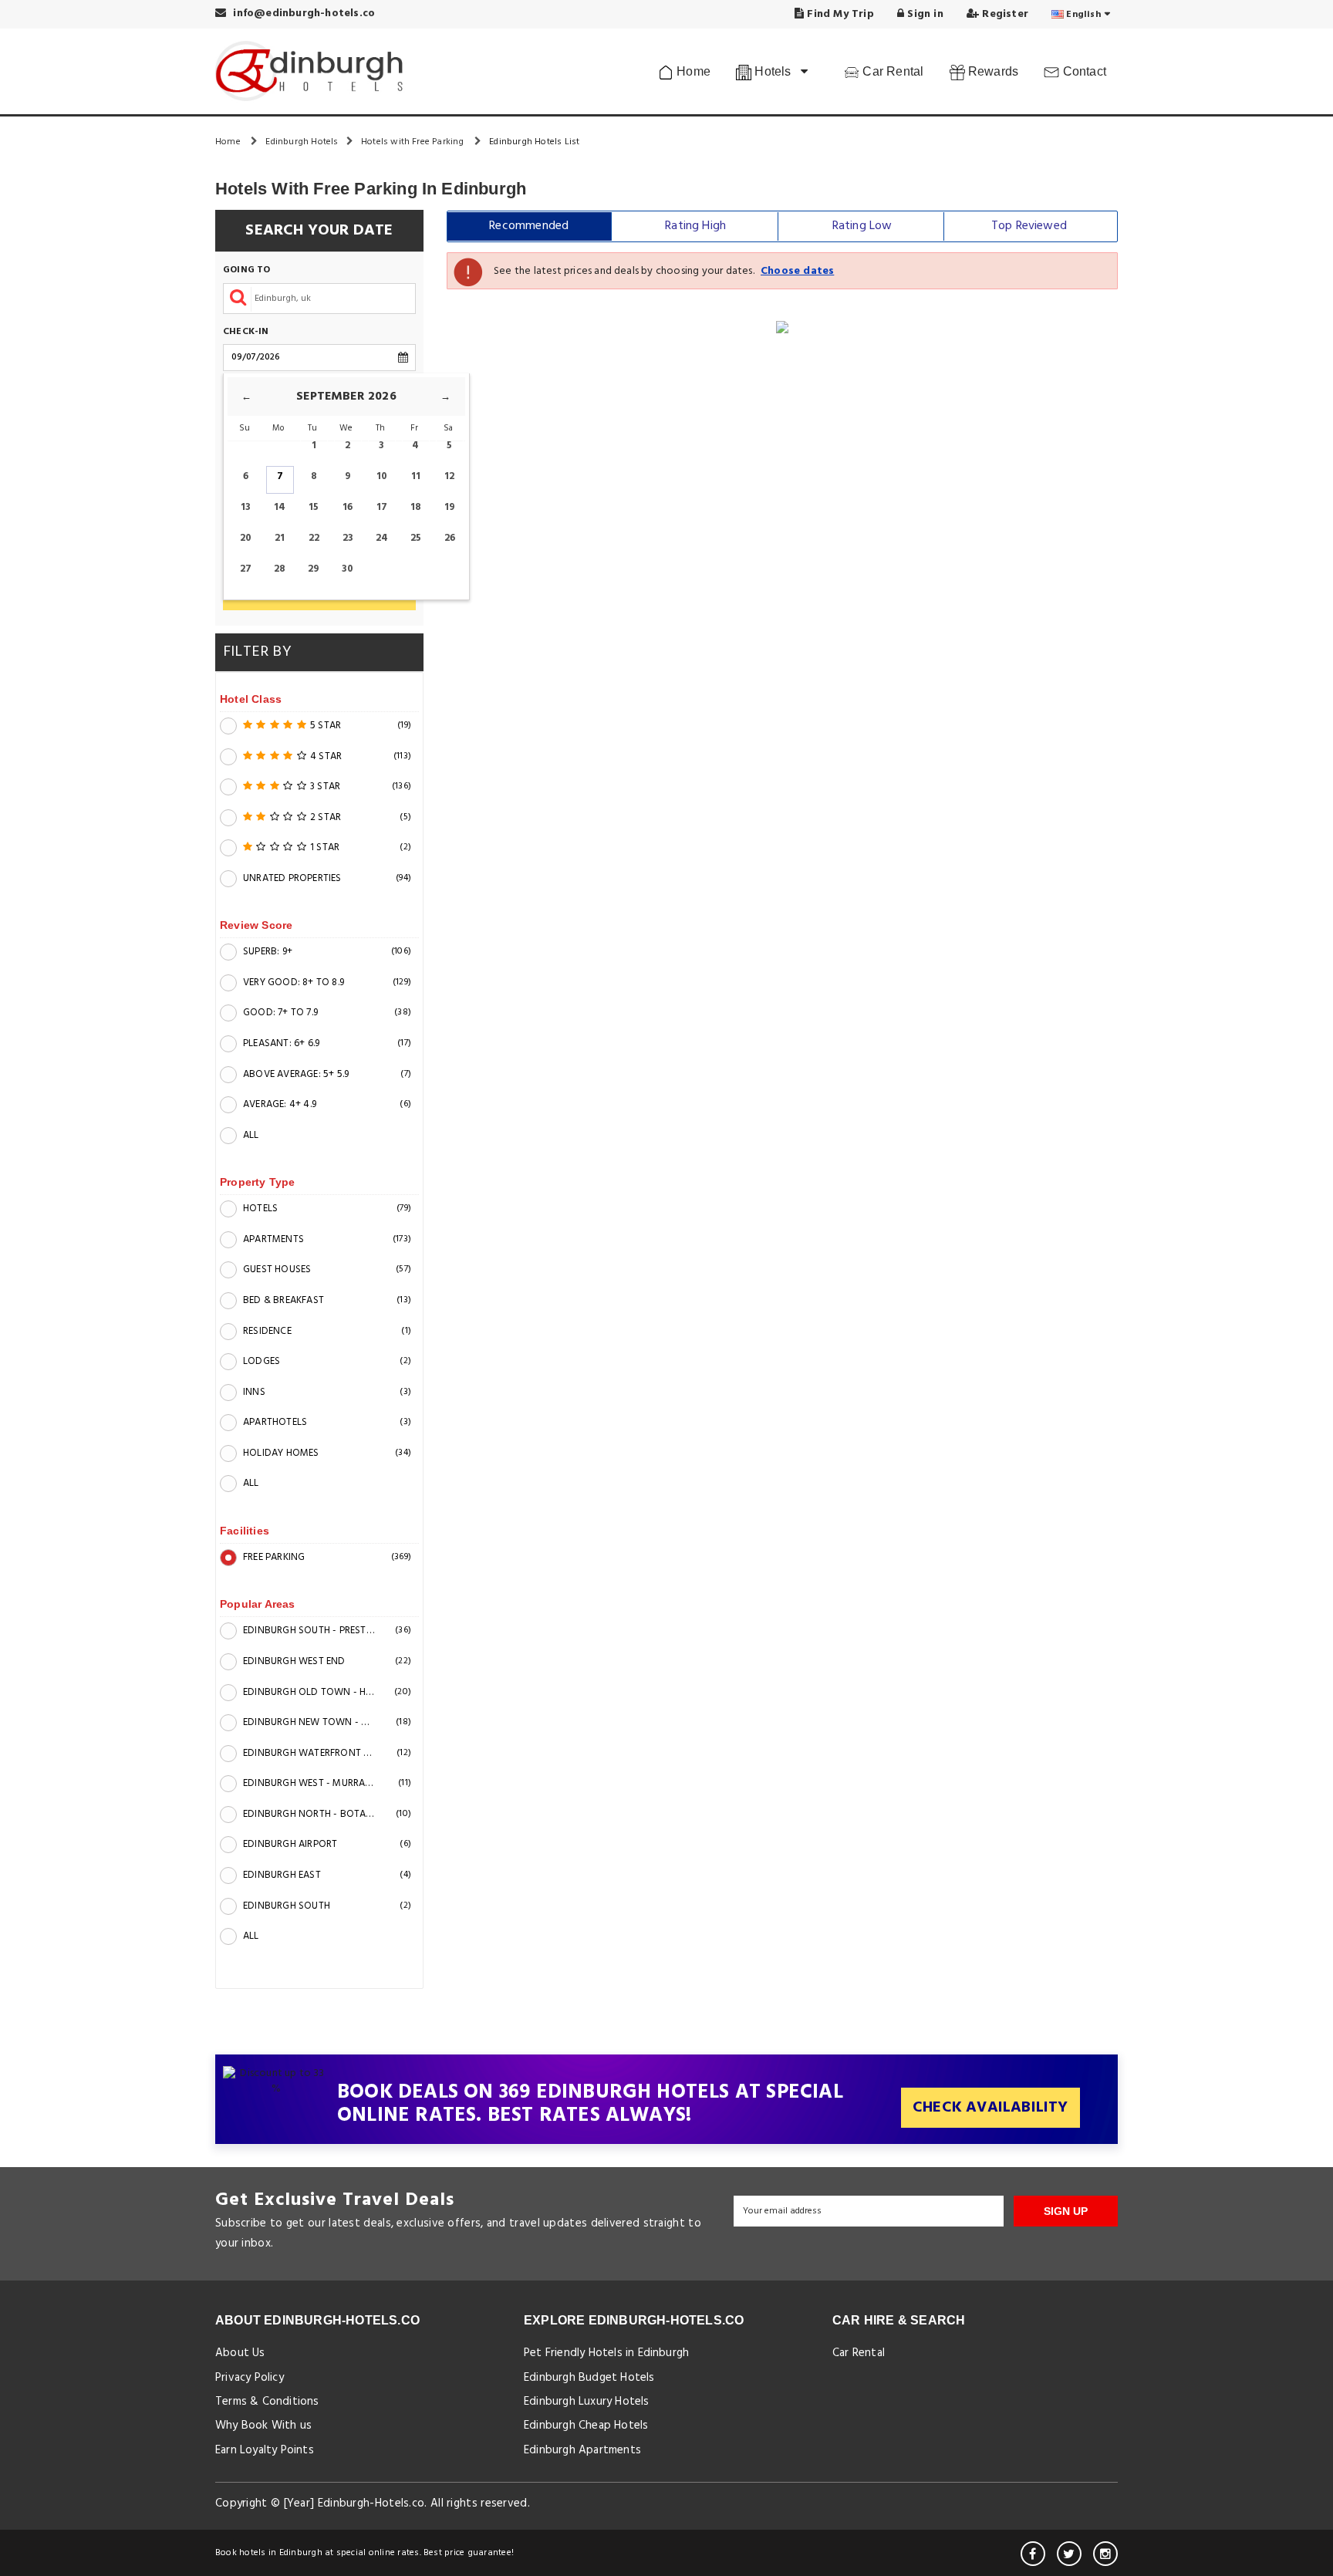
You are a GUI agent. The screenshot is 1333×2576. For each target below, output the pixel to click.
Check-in (246, 332)
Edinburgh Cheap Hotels (586, 2426)
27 (246, 569)
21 (280, 538)
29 (314, 569)
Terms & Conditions (267, 2402)
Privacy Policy (250, 2378)
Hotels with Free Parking (414, 142)
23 (348, 538)
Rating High (695, 226)
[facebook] (1033, 2554)
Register (1004, 14)
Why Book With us (263, 2426)
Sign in (924, 14)
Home (692, 71)
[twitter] (1069, 2554)
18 (416, 507)
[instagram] (1105, 2554)
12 (449, 476)
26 (450, 538)
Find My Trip (839, 14)
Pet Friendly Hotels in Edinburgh (606, 2353)
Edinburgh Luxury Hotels (587, 2402)
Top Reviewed (1029, 226)
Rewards (992, 71)
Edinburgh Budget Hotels (589, 2378)
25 (416, 538)
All (251, 1135)
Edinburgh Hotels (302, 142)
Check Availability (990, 2108)
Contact (1083, 71)
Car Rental (891, 71)
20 (246, 538)
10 (382, 476)
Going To (247, 270)
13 (246, 507)
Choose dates (797, 271)
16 (348, 507)
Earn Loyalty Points (265, 2450)
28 (280, 569)
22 (314, 538)
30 (348, 569)
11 (416, 476)
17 (382, 507)
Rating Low (862, 226)
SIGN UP (1066, 2211)
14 (280, 507)
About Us (240, 2353)
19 (450, 507)
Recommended (529, 226)
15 (314, 507)
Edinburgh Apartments (582, 2450)
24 (382, 538)
